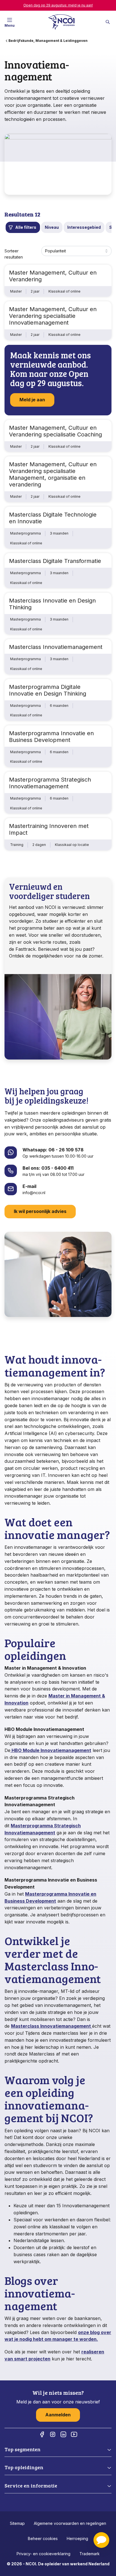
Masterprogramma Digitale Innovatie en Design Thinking (48, 690)
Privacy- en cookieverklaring (43, 2554)
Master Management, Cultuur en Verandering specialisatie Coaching (55, 431)
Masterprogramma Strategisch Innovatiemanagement (50, 783)
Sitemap (17, 2523)
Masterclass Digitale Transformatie (55, 561)
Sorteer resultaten (14, 254)
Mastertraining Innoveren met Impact (49, 829)
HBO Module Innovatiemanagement (51, 1750)
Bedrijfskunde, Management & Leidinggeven (48, 41)
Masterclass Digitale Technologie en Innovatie (53, 518)
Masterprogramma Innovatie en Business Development (51, 737)
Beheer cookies (43, 2538)
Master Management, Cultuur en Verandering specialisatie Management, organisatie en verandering (53, 474)
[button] (101, 2540)
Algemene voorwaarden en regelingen (70, 2523)
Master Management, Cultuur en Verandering (53, 276)
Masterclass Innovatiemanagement (56, 647)
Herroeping (77, 2538)
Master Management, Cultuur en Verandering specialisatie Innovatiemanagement (53, 316)
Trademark (90, 2554)
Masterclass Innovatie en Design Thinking (52, 604)
